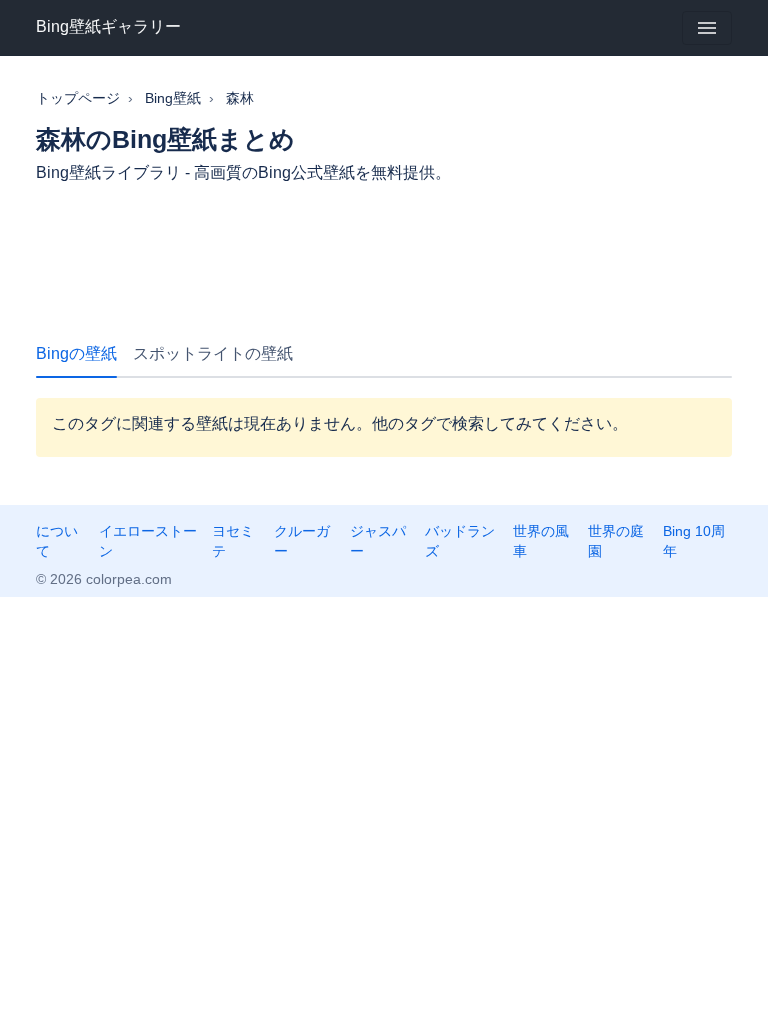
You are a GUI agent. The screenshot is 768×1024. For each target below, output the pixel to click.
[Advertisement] (384, 256)
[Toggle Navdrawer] (707, 28)
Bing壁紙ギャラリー (108, 26)
